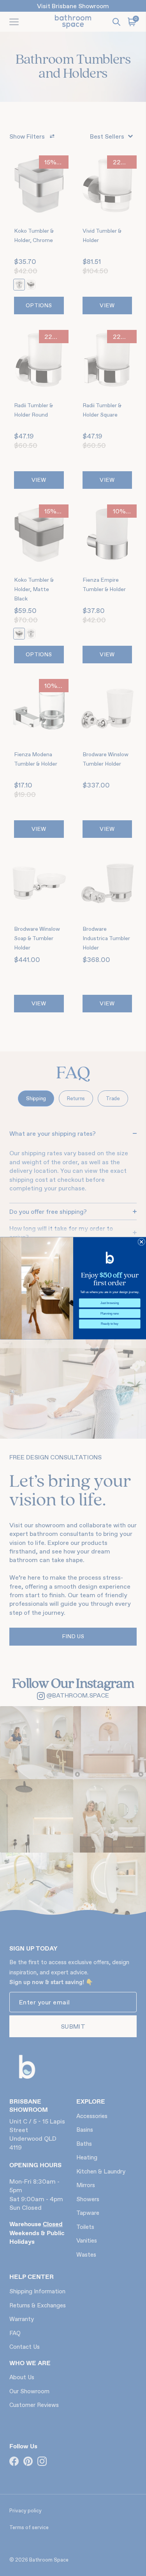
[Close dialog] (141, 1242)
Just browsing (110, 1302)
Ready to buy (110, 1324)
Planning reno (109, 1313)
